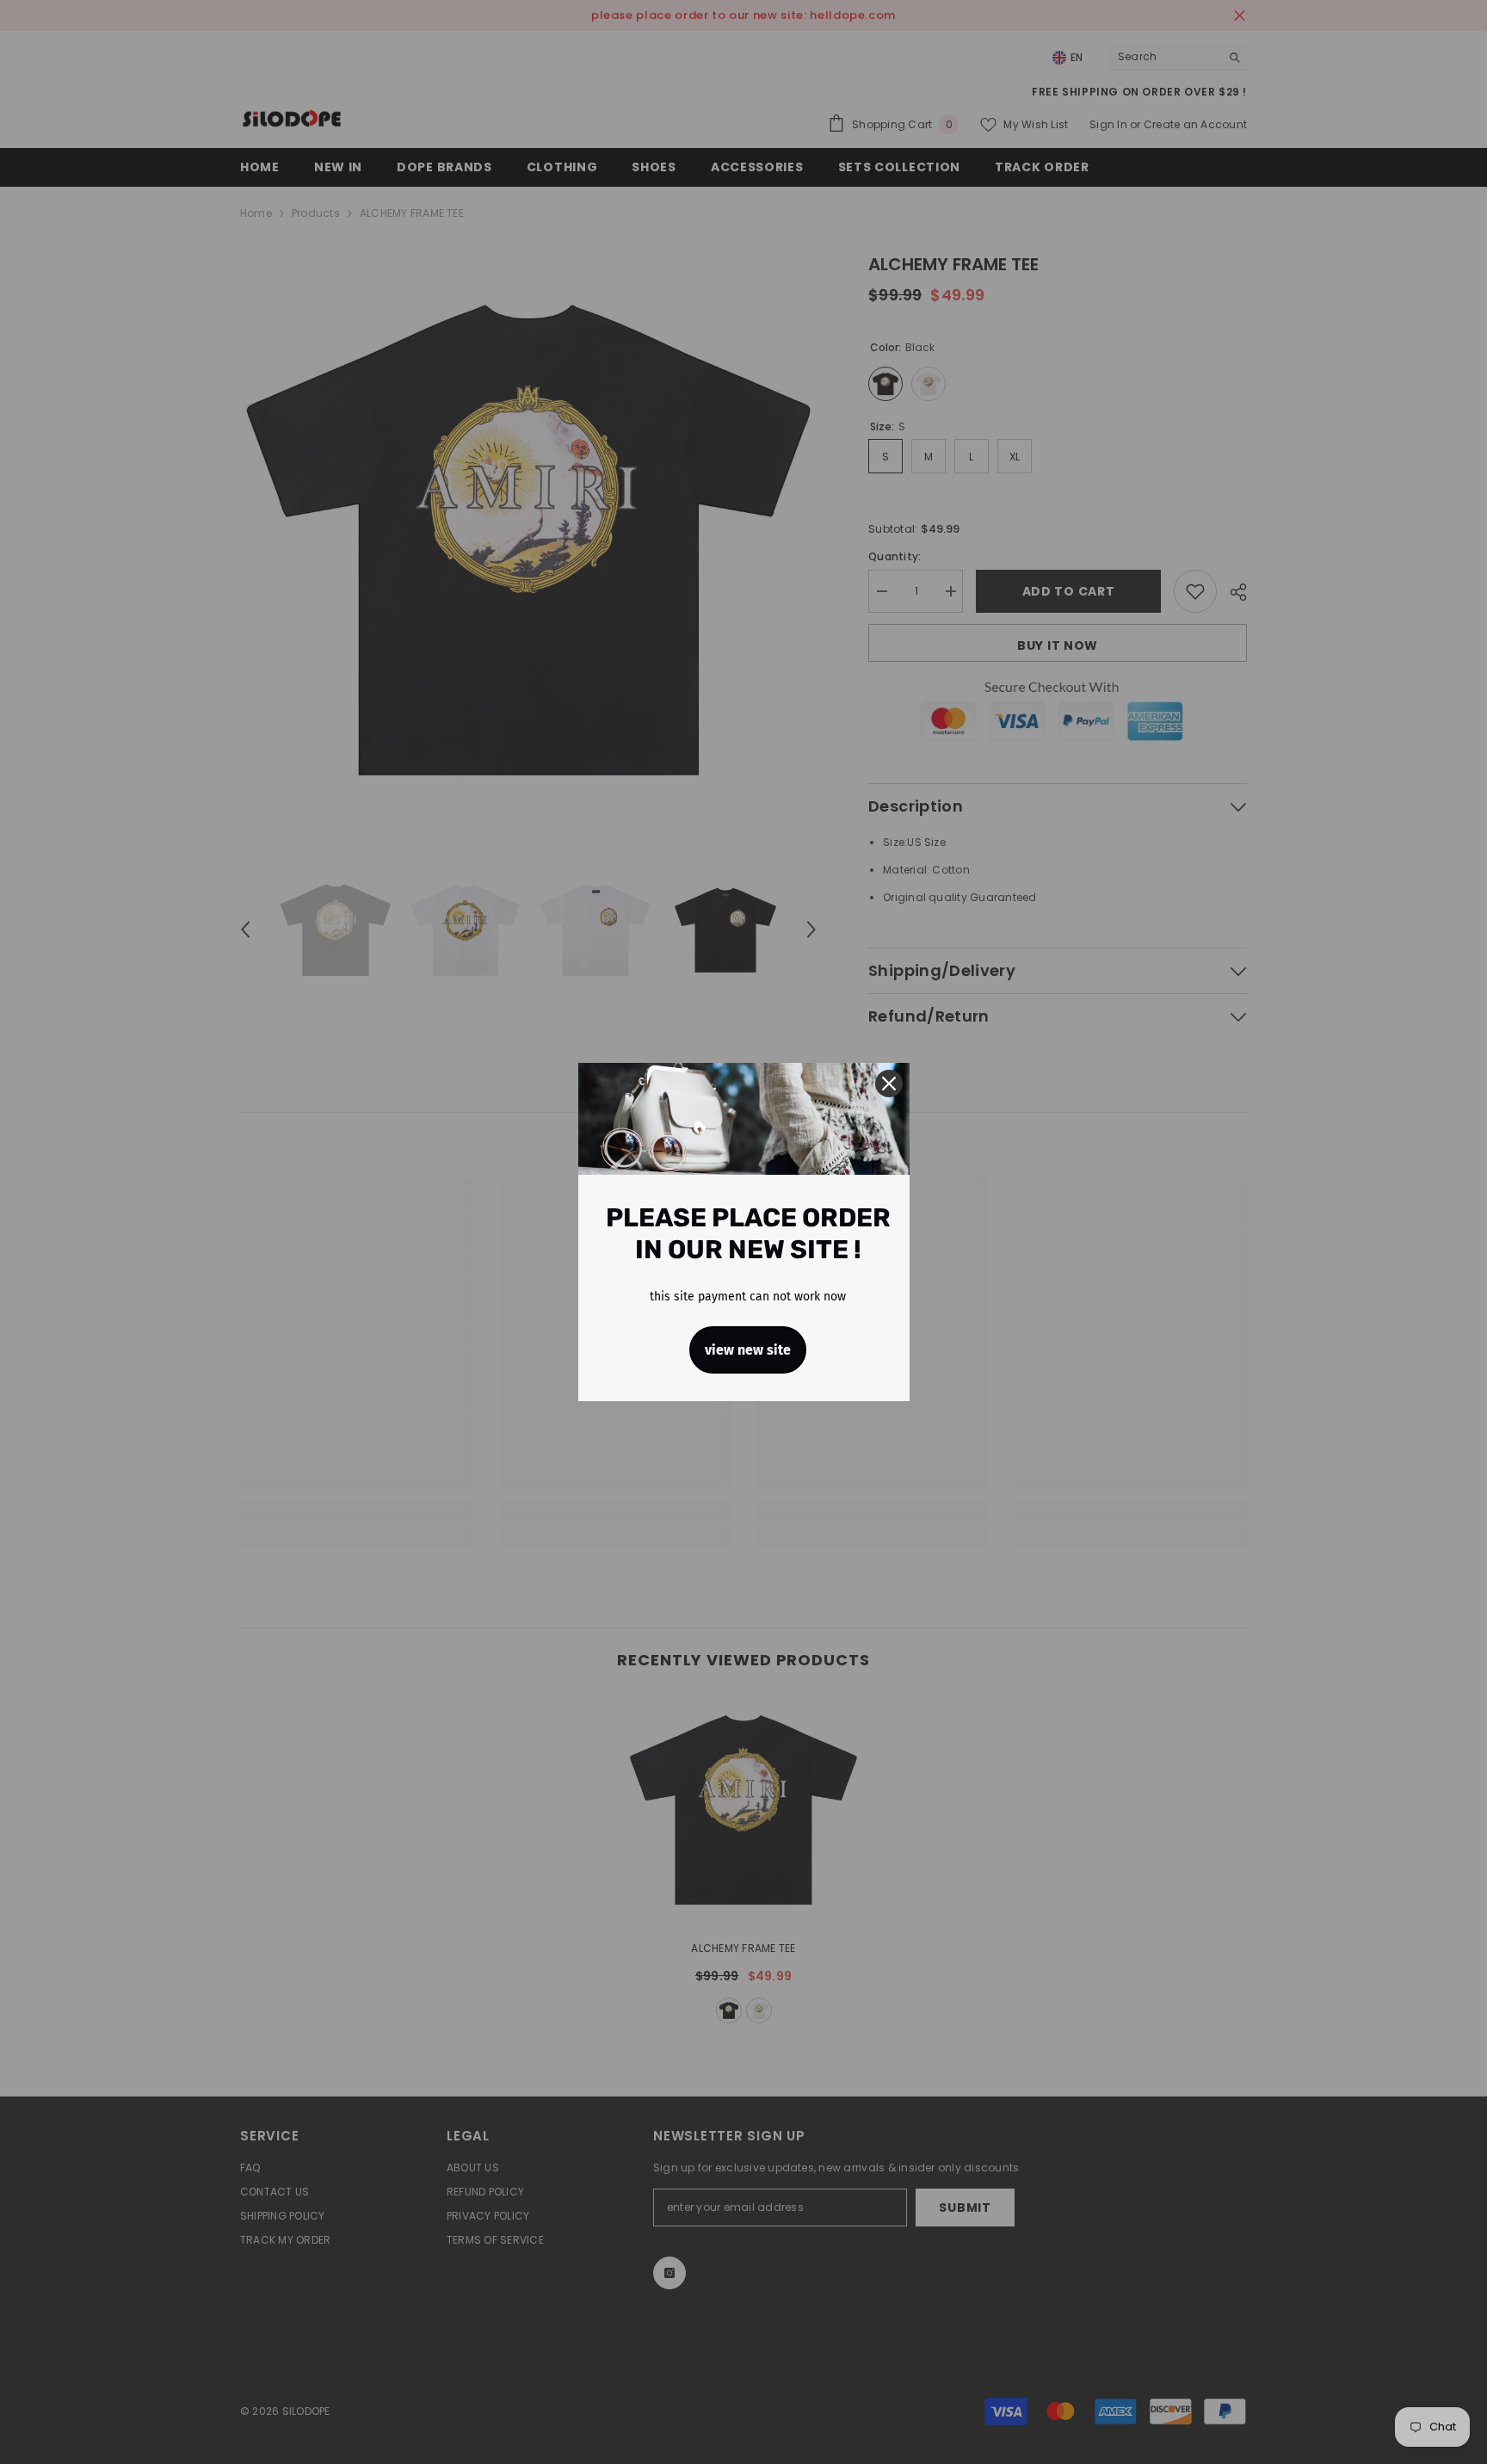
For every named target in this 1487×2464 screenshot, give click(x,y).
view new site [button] (748, 1350)
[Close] (889, 1084)
